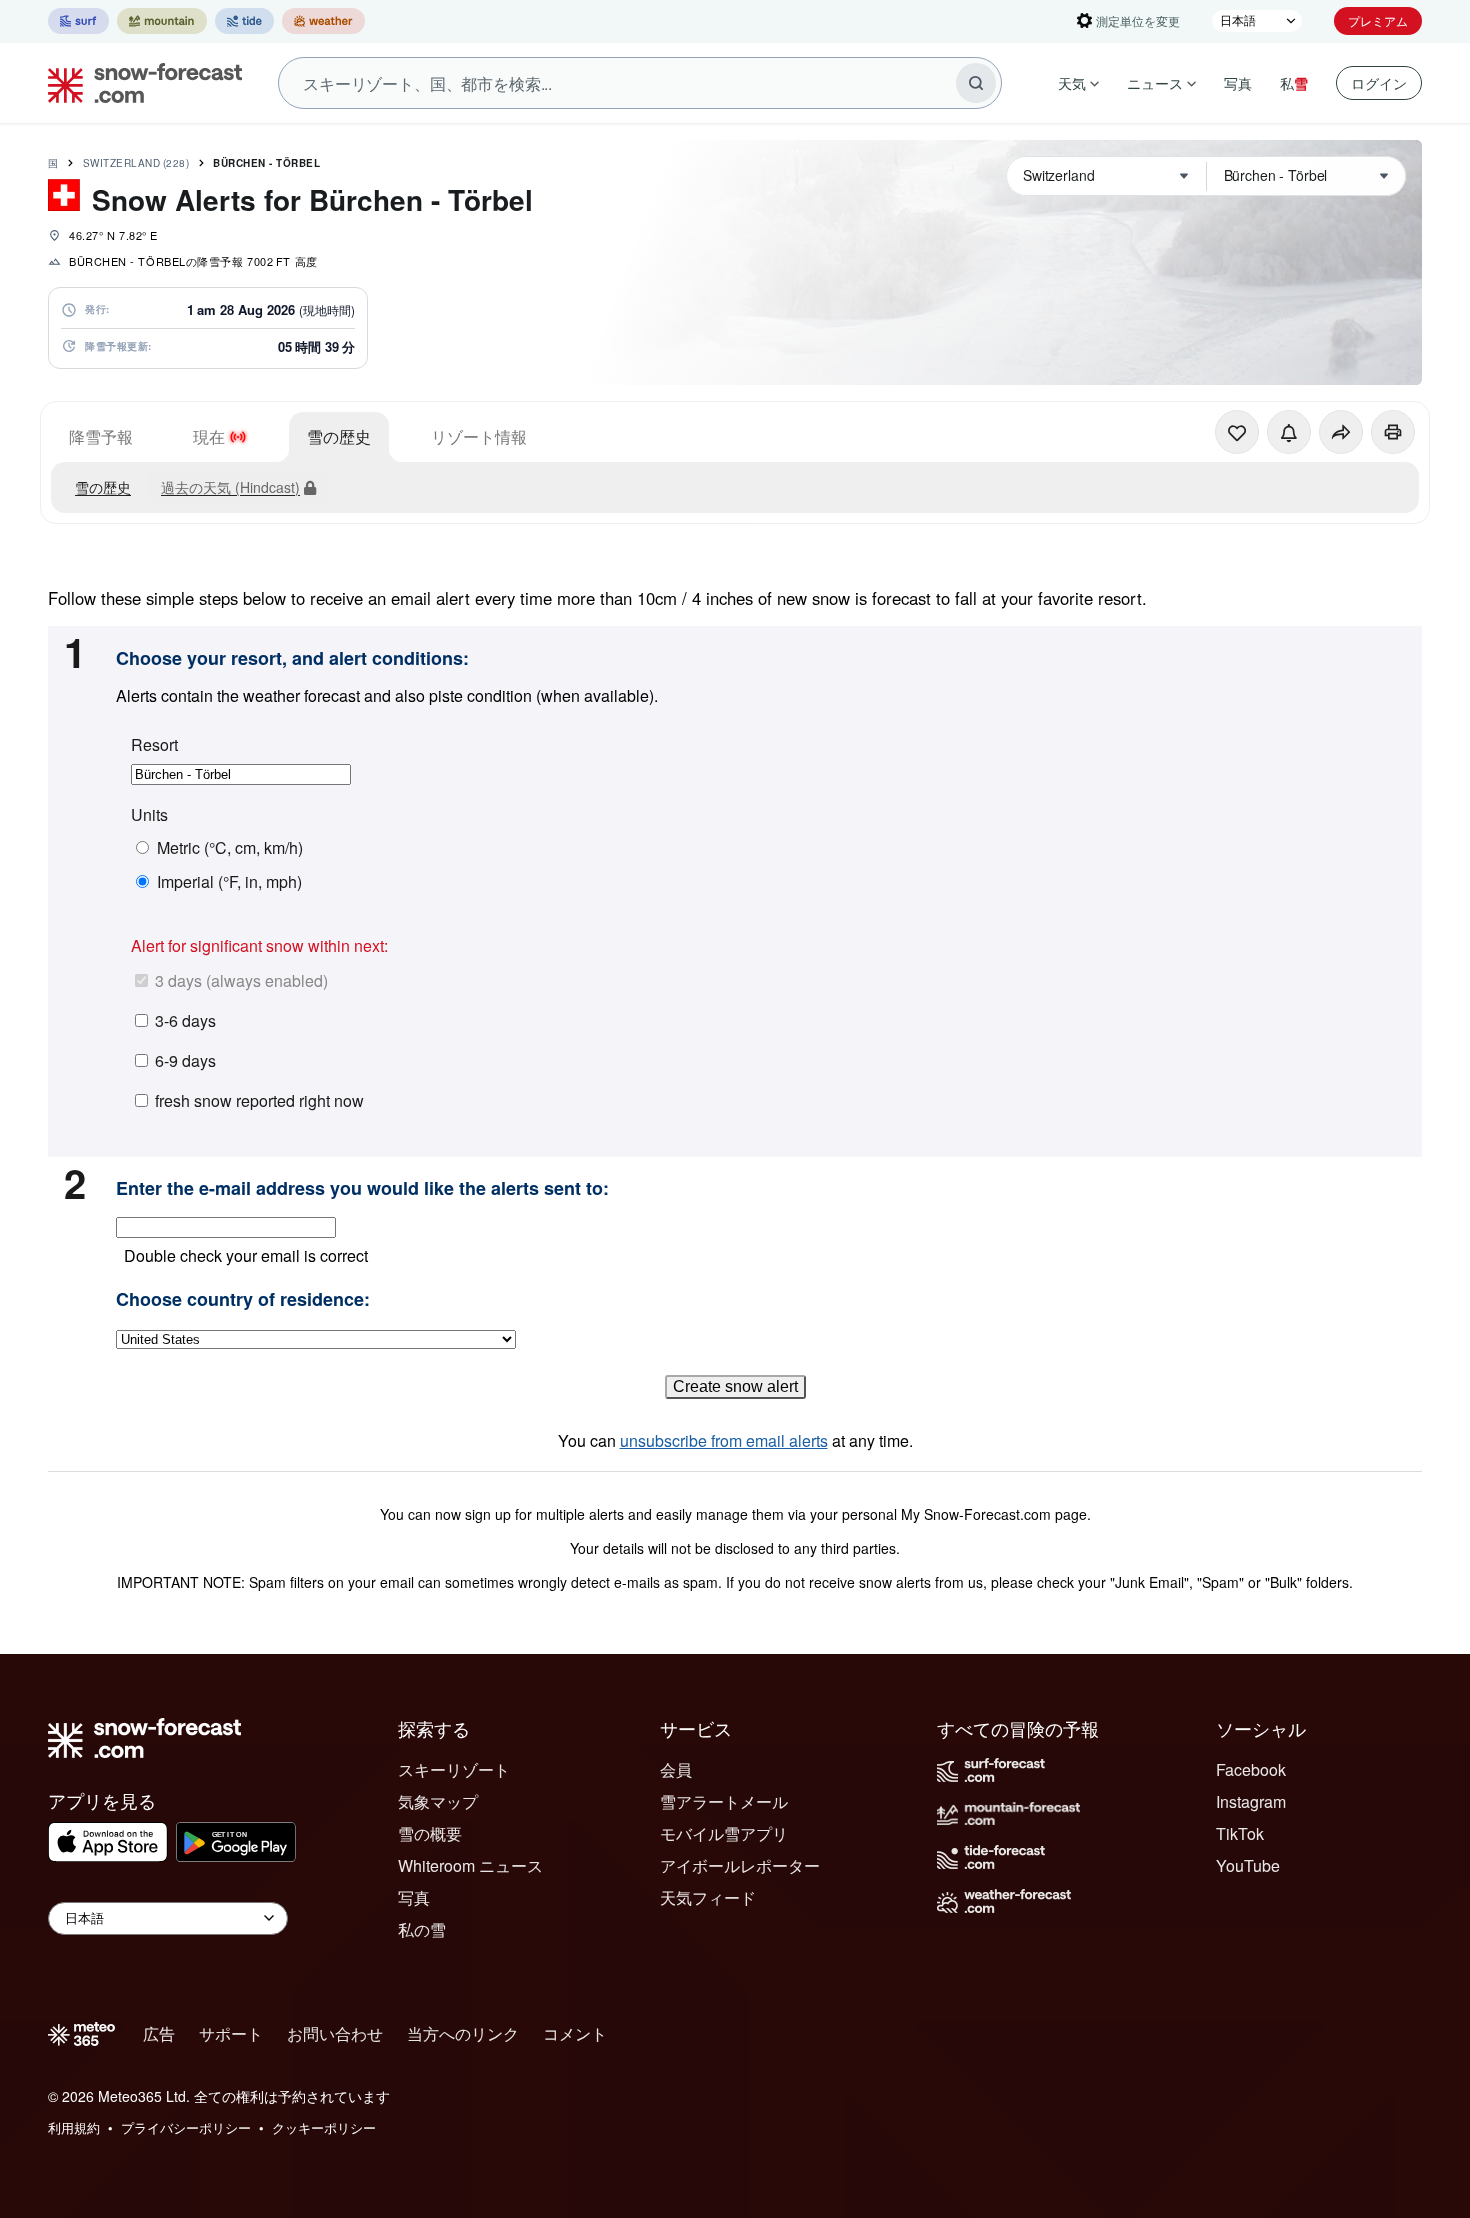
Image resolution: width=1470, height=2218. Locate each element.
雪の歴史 (339, 436)
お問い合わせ (335, 2033)
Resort (154, 745)
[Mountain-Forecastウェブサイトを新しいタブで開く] (162, 21)
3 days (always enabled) (241, 980)
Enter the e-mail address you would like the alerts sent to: (362, 1189)
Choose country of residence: (243, 1300)
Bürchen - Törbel (266, 163)
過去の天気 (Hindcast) (230, 487)
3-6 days (185, 1020)
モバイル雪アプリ (724, 1833)
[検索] (976, 83)
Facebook (1251, 1769)
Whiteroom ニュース (470, 1865)
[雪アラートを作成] (1289, 432)
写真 (1238, 83)
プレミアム (1378, 20)
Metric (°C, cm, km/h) (230, 848)
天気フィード (708, 1897)
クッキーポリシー (324, 2127)
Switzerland (136, 163)
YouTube (1248, 1865)
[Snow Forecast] (139, 83)
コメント (575, 2033)
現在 (209, 436)
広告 (159, 2033)
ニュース (1155, 83)
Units (149, 815)
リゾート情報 (479, 436)
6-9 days (185, 1060)
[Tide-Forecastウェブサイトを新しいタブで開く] (244, 21)
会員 (676, 1769)
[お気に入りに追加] (1237, 432)
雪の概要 (430, 1833)
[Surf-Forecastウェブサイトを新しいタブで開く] (78, 21)
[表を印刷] (1393, 432)
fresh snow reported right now (259, 1100)
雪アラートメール (724, 1801)
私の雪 (422, 1929)
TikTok (1240, 1833)
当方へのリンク (463, 2033)
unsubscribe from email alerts (724, 1440)
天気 (1072, 83)
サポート (231, 2033)
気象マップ (438, 1801)
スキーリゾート (454, 1769)
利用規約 (74, 2127)
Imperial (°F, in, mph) (229, 882)
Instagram (1251, 1801)
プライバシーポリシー (186, 2127)
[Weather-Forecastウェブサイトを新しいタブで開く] (323, 21)
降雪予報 (101, 436)
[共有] (1341, 432)
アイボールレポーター (740, 1865)
